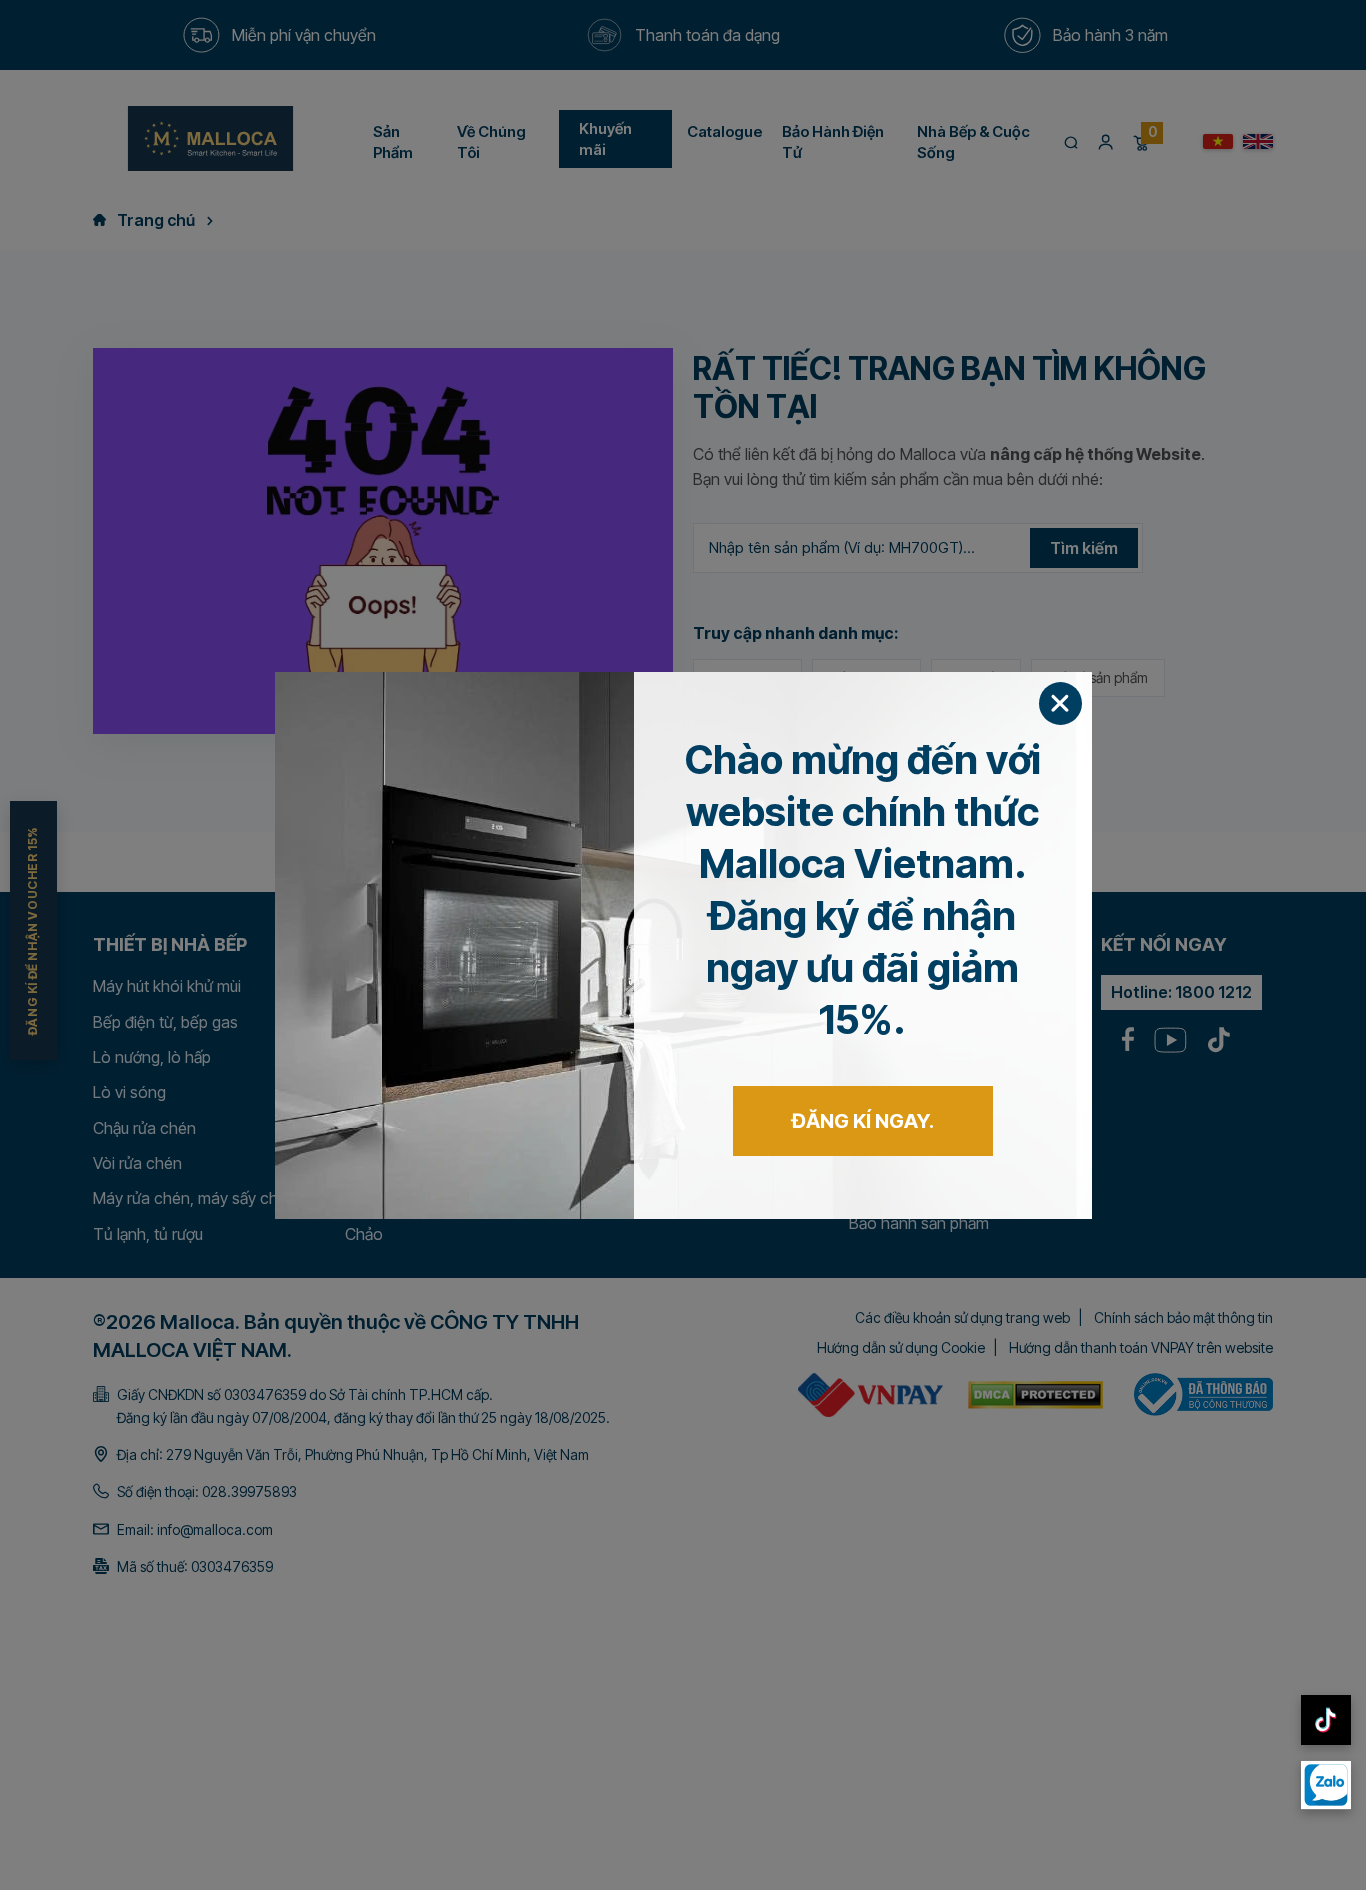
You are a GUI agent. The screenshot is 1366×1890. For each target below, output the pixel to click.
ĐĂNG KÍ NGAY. (863, 1121)
